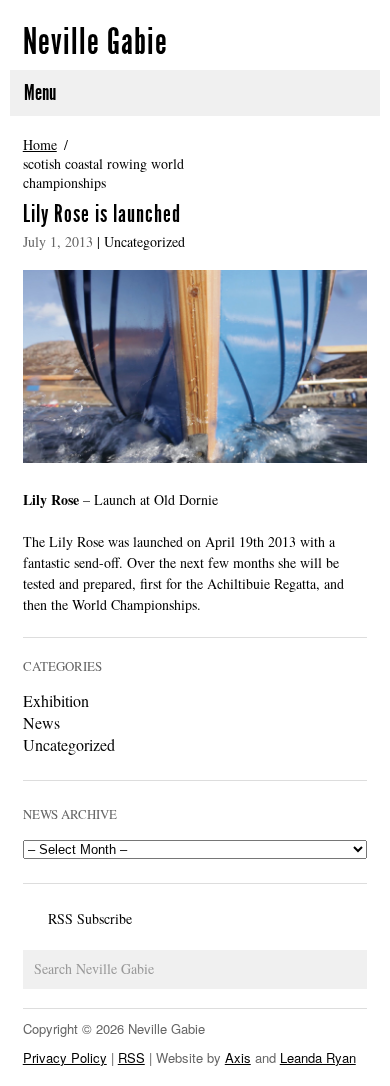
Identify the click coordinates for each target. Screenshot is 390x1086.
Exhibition (56, 700)
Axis (238, 1057)
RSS (131, 1057)
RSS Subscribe (90, 918)
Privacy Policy (65, 1057)
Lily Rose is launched (102, 214)
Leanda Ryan (318, 1057)
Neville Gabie (95, 42)
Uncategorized (144, 241)
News (41, 722)
